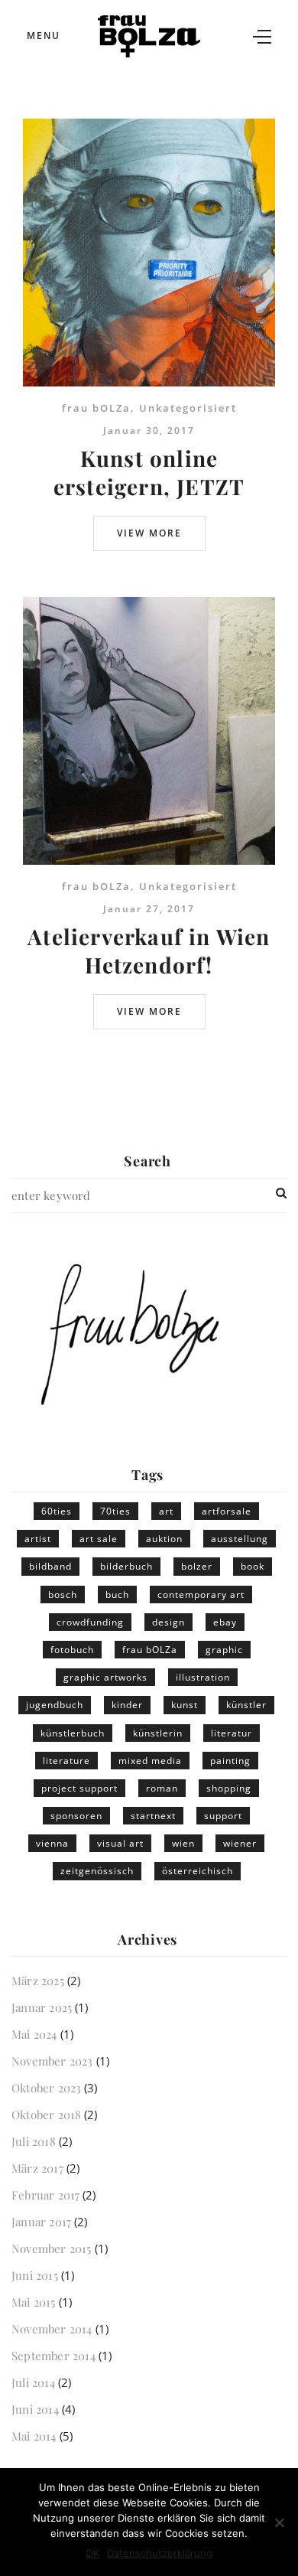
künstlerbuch (73, 1733)
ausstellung (240, 1539)
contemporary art (201, 1595)
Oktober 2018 (46, 2115)
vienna (52, 1843)
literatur (232, 1733)
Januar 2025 (42, 2007)
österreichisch (198, 1871)
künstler (246, 1705)
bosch (63, 1595)
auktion (164, 1539)
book (253, 1566)
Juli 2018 (34, 2141)
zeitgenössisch (97, 1871)
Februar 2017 (45, 2195)
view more (149, 533)
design (168, 1622)
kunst (185, 1705)
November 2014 (52, 2329)
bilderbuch (126, 1566)
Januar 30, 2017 (149, 430)
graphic (224, 1650)
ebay (225, 1622)
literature (66, 1761)
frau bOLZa (96, 408)
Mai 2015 (34, 2302)
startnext (153, 1816)
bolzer (197, 1566)
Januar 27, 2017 (149, 909)
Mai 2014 (34, 2436)
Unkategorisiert (188, 408)
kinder (127, 1705)
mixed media (150, 1761)
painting (230, 1761)
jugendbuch (55, 1705)
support (223, 1816)
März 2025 (38, 1981)
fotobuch (72, 1650)
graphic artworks (105, 1677)
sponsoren (76, 1816)
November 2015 (52, 2248)
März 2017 (37, 2168)
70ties (115, 1511)
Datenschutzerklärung (160, 2553)
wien (183, 1843)
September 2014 (53, 2356)
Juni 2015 (35, 2275)
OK (92, 2553)
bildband (50, 1566)
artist (38, 1539)
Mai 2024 (34, 2034)
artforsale (227, 1511)
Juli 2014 (33, 2382)
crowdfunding (90, 1622)
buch (117, 1595)
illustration (203, 1677)
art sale (99, 1539)
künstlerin (158, 1733)
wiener (240, 1843)
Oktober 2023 (46, 2088)
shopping (229, 1788)
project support (79, 1788)
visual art (120, 1843)
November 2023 (52, 2061)
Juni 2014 (35, 2409)
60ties (57, 1511)
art (166, 1511)
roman (162, 1788)
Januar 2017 (41, 2222)
